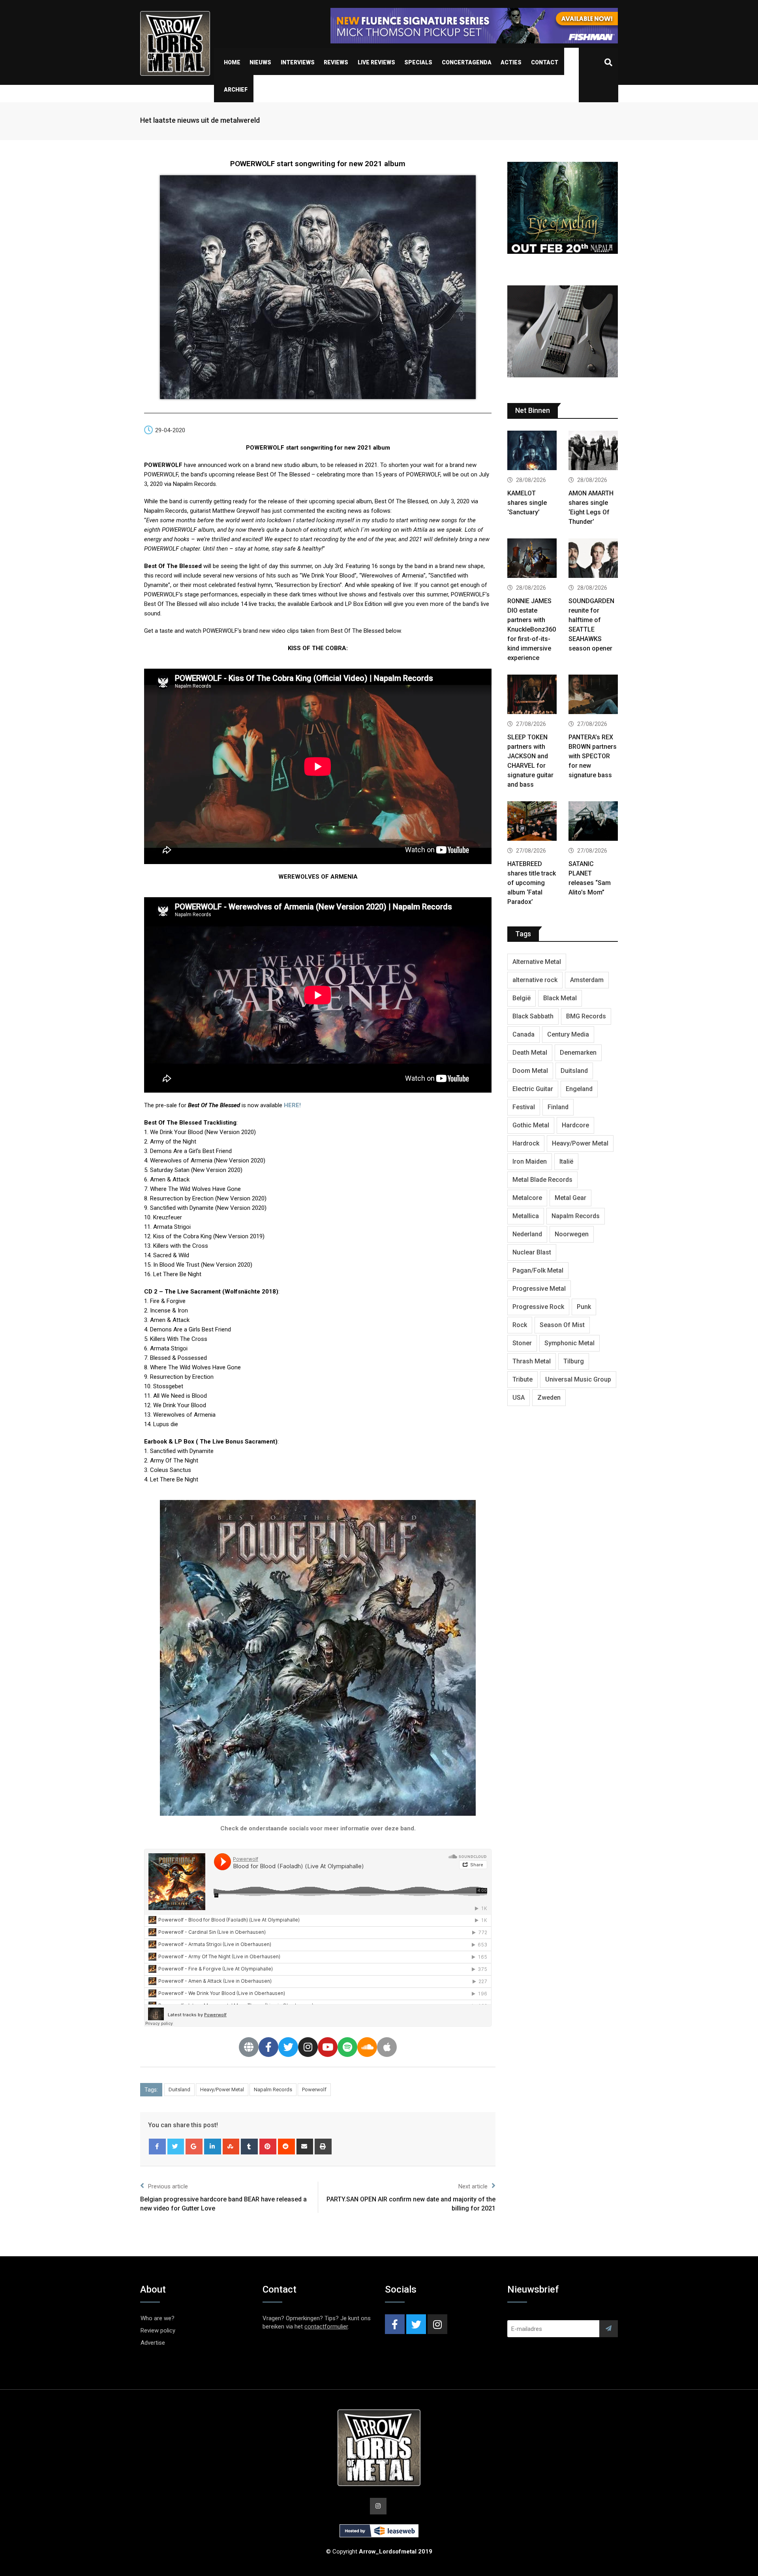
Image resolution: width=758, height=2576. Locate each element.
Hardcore (575, 1125)
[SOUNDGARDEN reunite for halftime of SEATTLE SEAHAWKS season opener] (593, 559)
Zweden (549, 1398)
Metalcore (527, 1198)
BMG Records (586, 1016)
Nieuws (260, 62)
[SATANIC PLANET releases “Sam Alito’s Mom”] (593, 822)
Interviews (298, 62)
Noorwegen (572, 1234)
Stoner (522, 1343)
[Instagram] (308, 2047)
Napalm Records (273, 2089)
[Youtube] (328, 2047)
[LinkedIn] (213, 2147)
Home (232, 62)
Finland (558, 1107)
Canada (523, 1034)
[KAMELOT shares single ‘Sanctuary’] (532, 451)
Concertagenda (467, 62)
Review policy (158, 2330)
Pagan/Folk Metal (538, 1270)
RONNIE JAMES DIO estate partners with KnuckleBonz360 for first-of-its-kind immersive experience (532, 629)
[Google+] (194, 2147)
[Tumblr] (249, 2147)
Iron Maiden (530, 1161)
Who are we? (158, 2318)
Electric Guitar (533, 1089)
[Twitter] (288, 2047)
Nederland (527, 1234)
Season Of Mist (562, 1325)
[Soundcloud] (367, 2047)
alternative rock (535, 980)
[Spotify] (347, 2047)
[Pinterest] (268, 2147)
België (522, 998)
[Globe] (249, 2047)
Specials (418, 62)
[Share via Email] (305, 2147)
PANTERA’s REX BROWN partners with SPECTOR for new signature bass (593, 756)
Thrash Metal (532, 1361)
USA (519, 1398)
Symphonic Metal (569, 1343)
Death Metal (530, 1053)
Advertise (153, 2343)
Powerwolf (314, 2089)
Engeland (579, 1089)
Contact (545, 62)
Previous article (168, 2186)
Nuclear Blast (532, 1252)
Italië (566, 1161)
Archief (236, 90)
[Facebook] (268, 2047)
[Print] (323, 2147)
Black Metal (560, 998)
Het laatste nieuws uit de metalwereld (200, 120)
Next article (473, 2186)
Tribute (523, 1379)
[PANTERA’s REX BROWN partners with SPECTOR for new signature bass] (593, 695)
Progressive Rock (538, 1307)
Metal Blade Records (542, 1180)
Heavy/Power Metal (222, 2089)
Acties (511, 62)
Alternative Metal (537, 962)
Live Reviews (376, 62)
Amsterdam (587, 980)
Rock (520, 1325)
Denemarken (578, 1053)
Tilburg (574, 1361)
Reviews (336, 62)
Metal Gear (570, 1198)
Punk (584, 1307)
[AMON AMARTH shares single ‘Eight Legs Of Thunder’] (593, 451)
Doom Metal (530, 1071)
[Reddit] (286, 2147)
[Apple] (387, 2047)
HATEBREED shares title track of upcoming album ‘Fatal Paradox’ (532, 883)
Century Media (568, 1034)
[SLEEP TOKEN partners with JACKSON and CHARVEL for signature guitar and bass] (532, 695)
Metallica (526, 1216)
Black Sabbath (533, 1016)
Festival (524, 1107)
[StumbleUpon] (231, 2147)
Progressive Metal (539, 1289)
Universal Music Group (578, 1379)
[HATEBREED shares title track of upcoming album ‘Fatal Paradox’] (532, 822)
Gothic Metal (531, 1125)
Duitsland (179, 2089)
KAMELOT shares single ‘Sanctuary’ (527, 503)
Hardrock (526, 1143)
